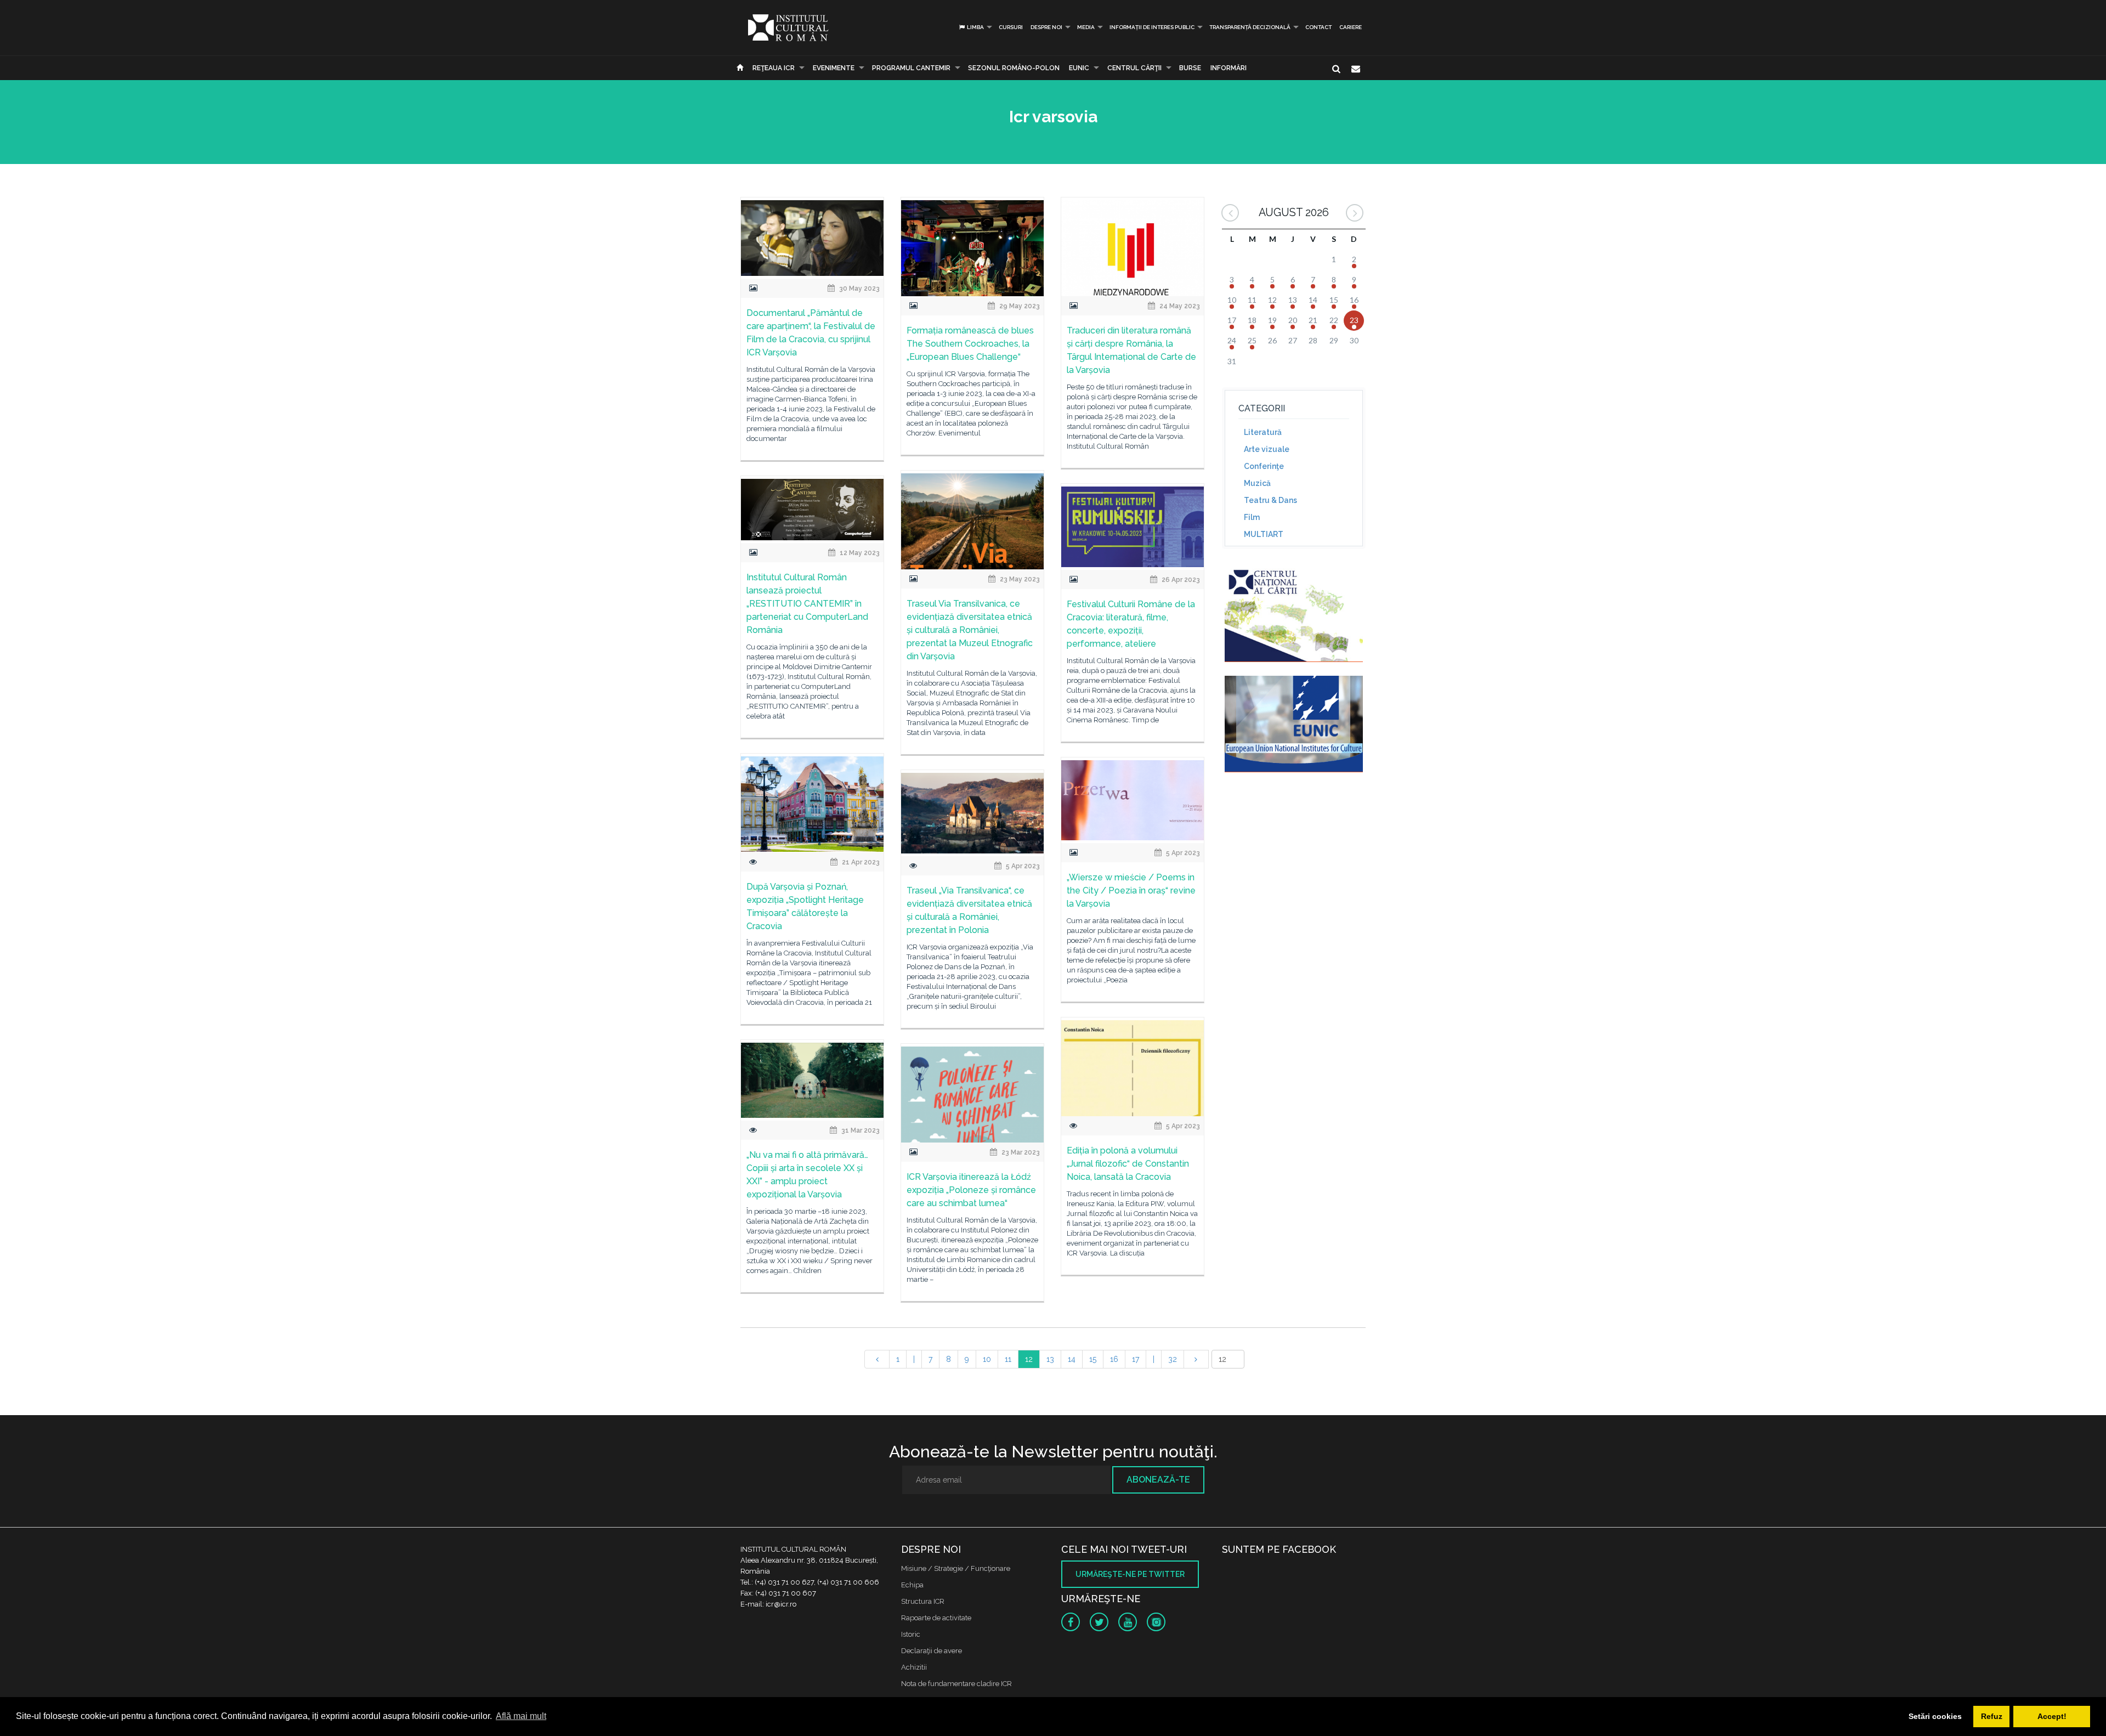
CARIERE (1351, 27)
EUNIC (1079, 68)
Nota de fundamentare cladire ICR (956, 1684)
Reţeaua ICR (774, 68)
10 (987, 1359)
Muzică (1257, 483)
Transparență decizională (1250, 27)
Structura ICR (923, 1601)
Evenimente (834, 68)
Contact (1318, 27)
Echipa (912, 1585)
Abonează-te (1158, 1480)
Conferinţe (1264, 466)
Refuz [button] (1992, 1716)
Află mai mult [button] (521, 1716)
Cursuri (1011, 27)
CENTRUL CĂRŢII (1134, 68)
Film (1252, 517)
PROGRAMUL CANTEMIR (911, 68)
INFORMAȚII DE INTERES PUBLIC (1152, 27)
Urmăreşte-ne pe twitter (1130, 1574)
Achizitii (914, 1667)
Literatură (1263, 432)
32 (1173, 1359)
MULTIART (1264, 534)
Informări (1228, 68)
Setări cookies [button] (1935, 1716)
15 (1093, 1359)
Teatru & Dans (1270, 500)
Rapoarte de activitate (936, 1618)
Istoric (911, 1634)
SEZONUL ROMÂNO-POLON (1014, 68)
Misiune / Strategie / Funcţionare (956, 1568)
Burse (1190, 68)
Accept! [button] (2052, 1716)
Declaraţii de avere (932, 1651)
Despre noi (1046, 27)
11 (1008, 1359)
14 (1072, 1359)
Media (1086, 27)
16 (1114, 1359)
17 (1136, 1359)
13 (1050, 1359)
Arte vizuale (1267, 449)
